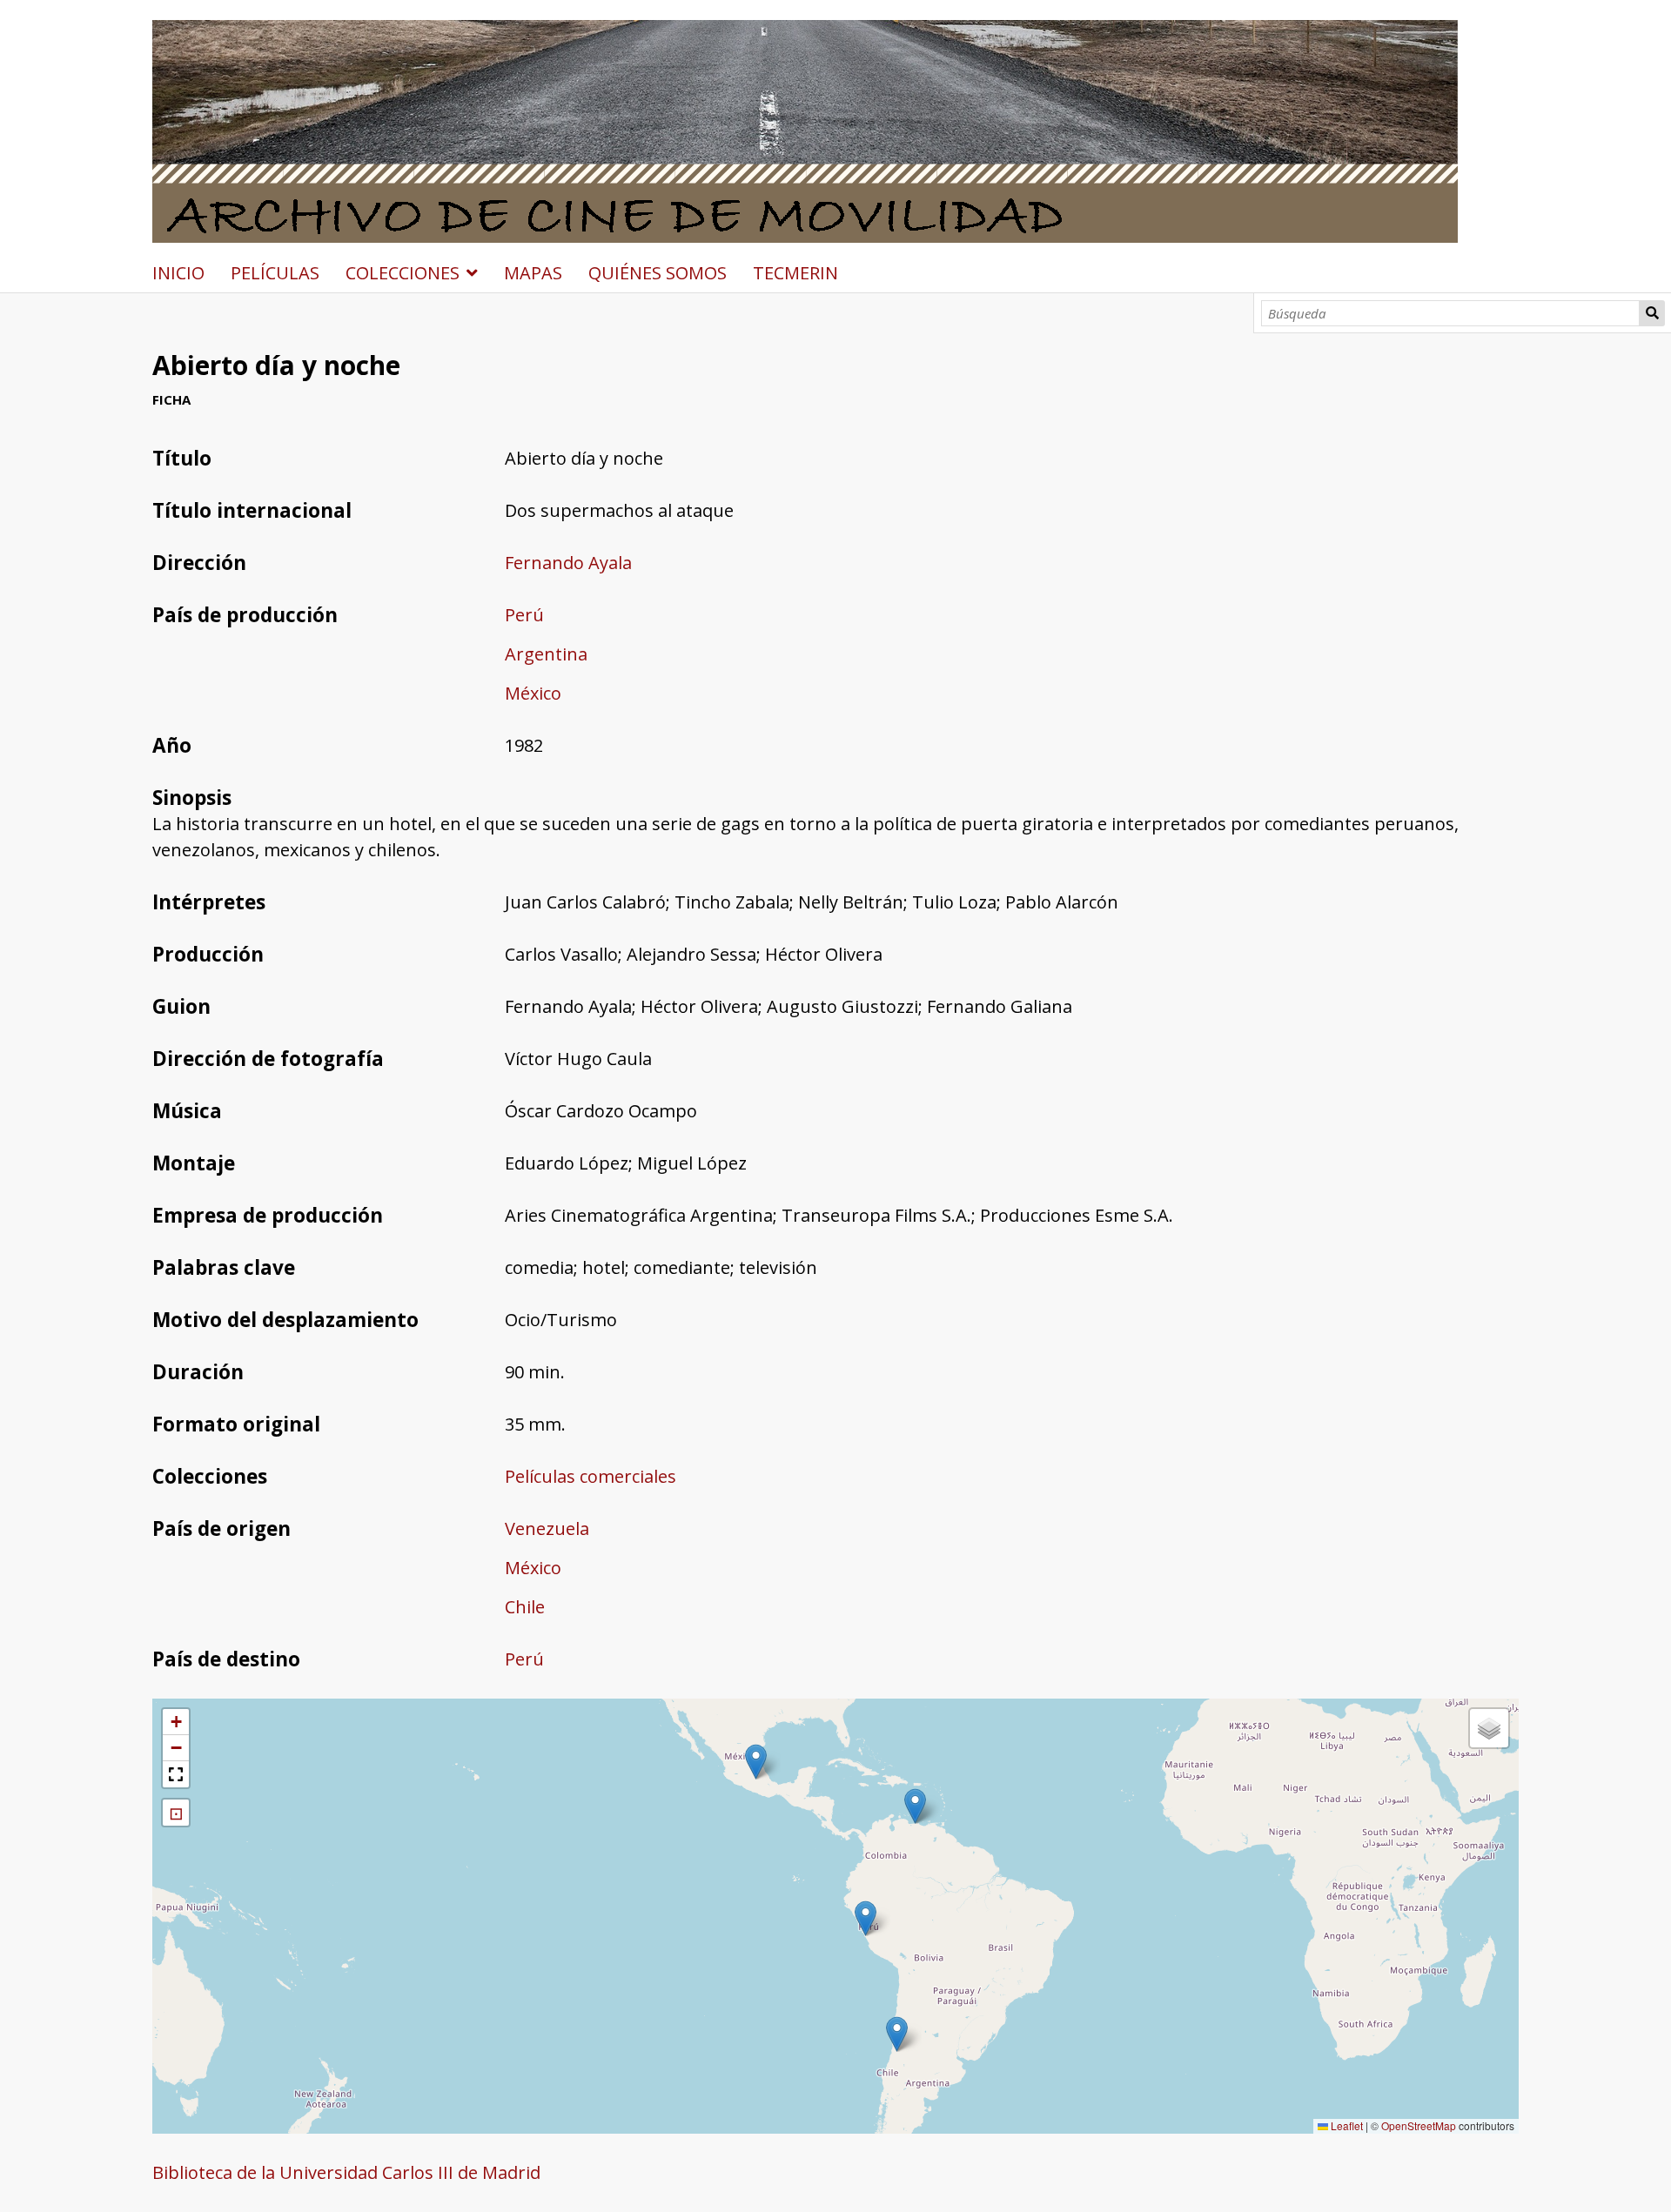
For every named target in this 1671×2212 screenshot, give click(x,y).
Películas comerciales (591, 1476)
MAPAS (533, 273)
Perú (524, 615)
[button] (915, 1806)
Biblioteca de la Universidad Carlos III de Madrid (346, 2172)
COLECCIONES (403, 273)
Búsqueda (1652, 313)
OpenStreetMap (1419, 2125)
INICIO (178, 273)
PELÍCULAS (275, 273)
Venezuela (547, 1528)
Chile (525, 1607)
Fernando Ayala (568, 563)
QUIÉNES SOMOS (658, 273)
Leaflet (1346, 2125)
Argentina (546, 654)
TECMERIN (795, 273)
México (533, 693)
